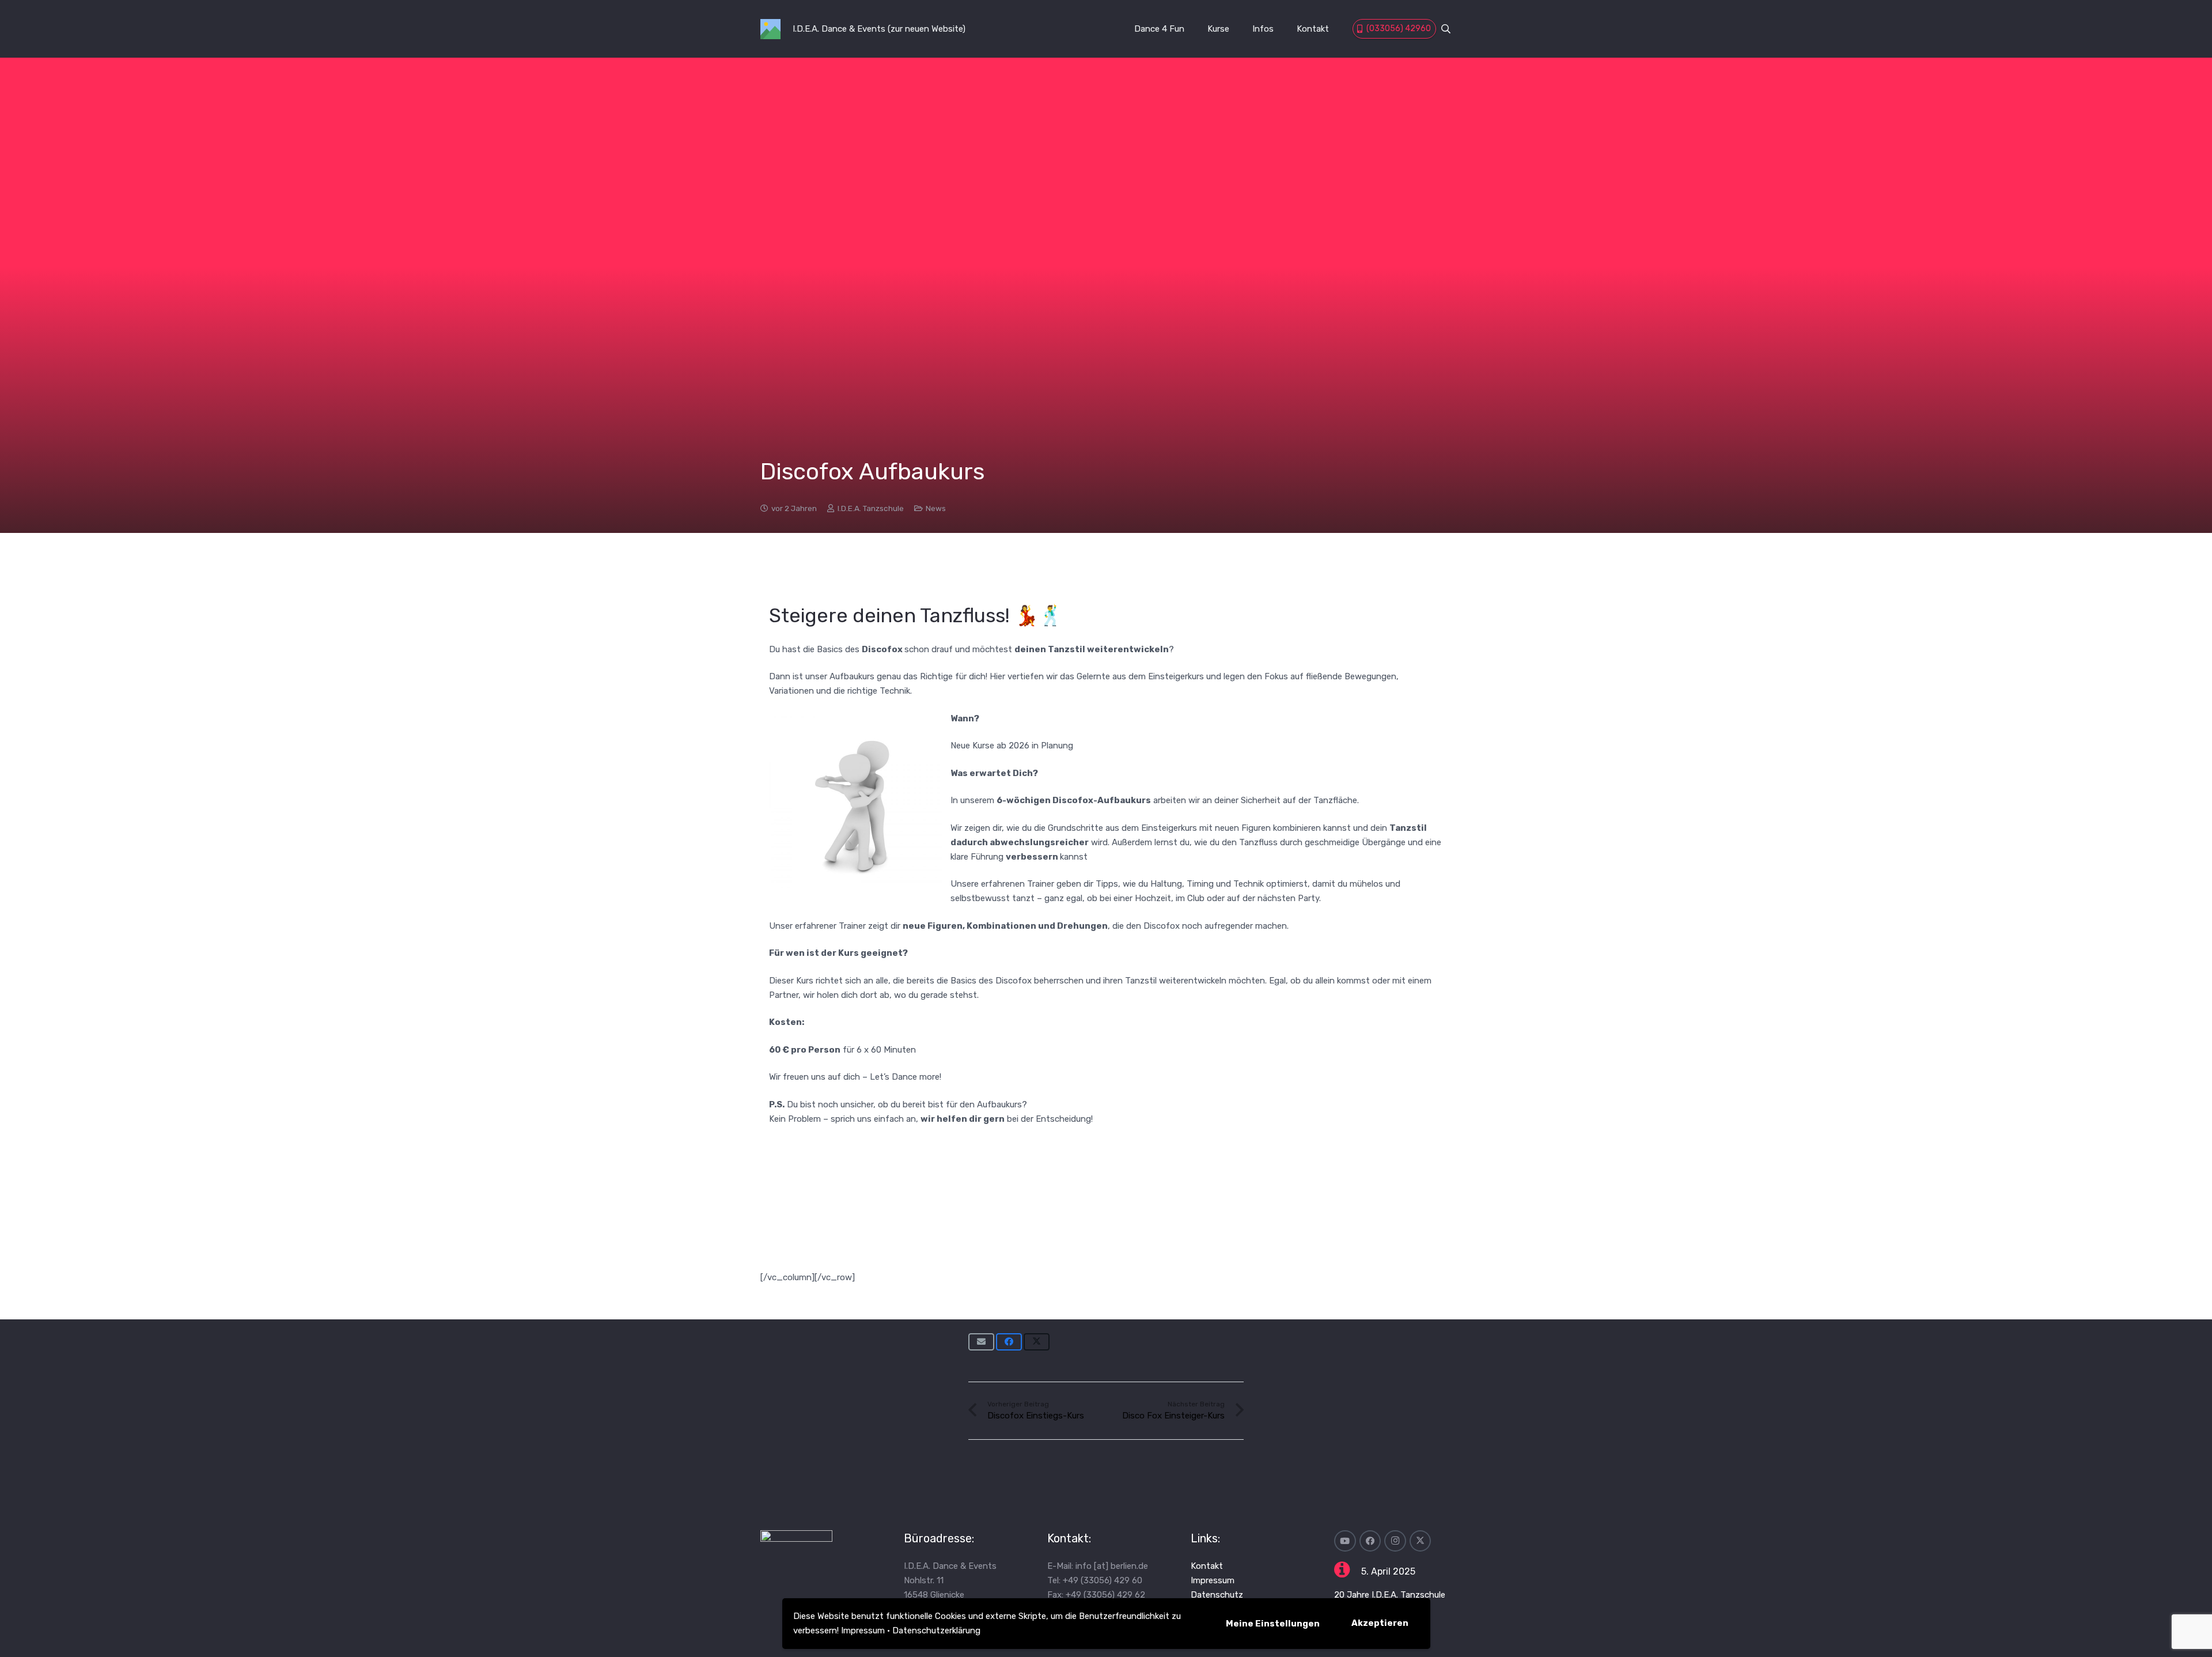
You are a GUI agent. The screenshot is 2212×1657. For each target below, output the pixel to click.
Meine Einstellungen (1273, 1624)
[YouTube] (1345, 1541)
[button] (1446, 29)
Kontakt (1207, 1566)
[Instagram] (1395, 1541)
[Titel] (770, 29)
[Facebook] (1370, 1541)
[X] (1421, 1541)
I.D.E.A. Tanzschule (871, 508)
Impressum (863, 1630)
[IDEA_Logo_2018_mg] (819, 1573)
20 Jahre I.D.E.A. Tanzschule (1390, 1595)
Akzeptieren (1380, 1623)
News (936, 508)
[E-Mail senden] (981, 1342)
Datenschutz (1217, 1595)
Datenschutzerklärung (936, 1630)
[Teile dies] (1009, 1342)
